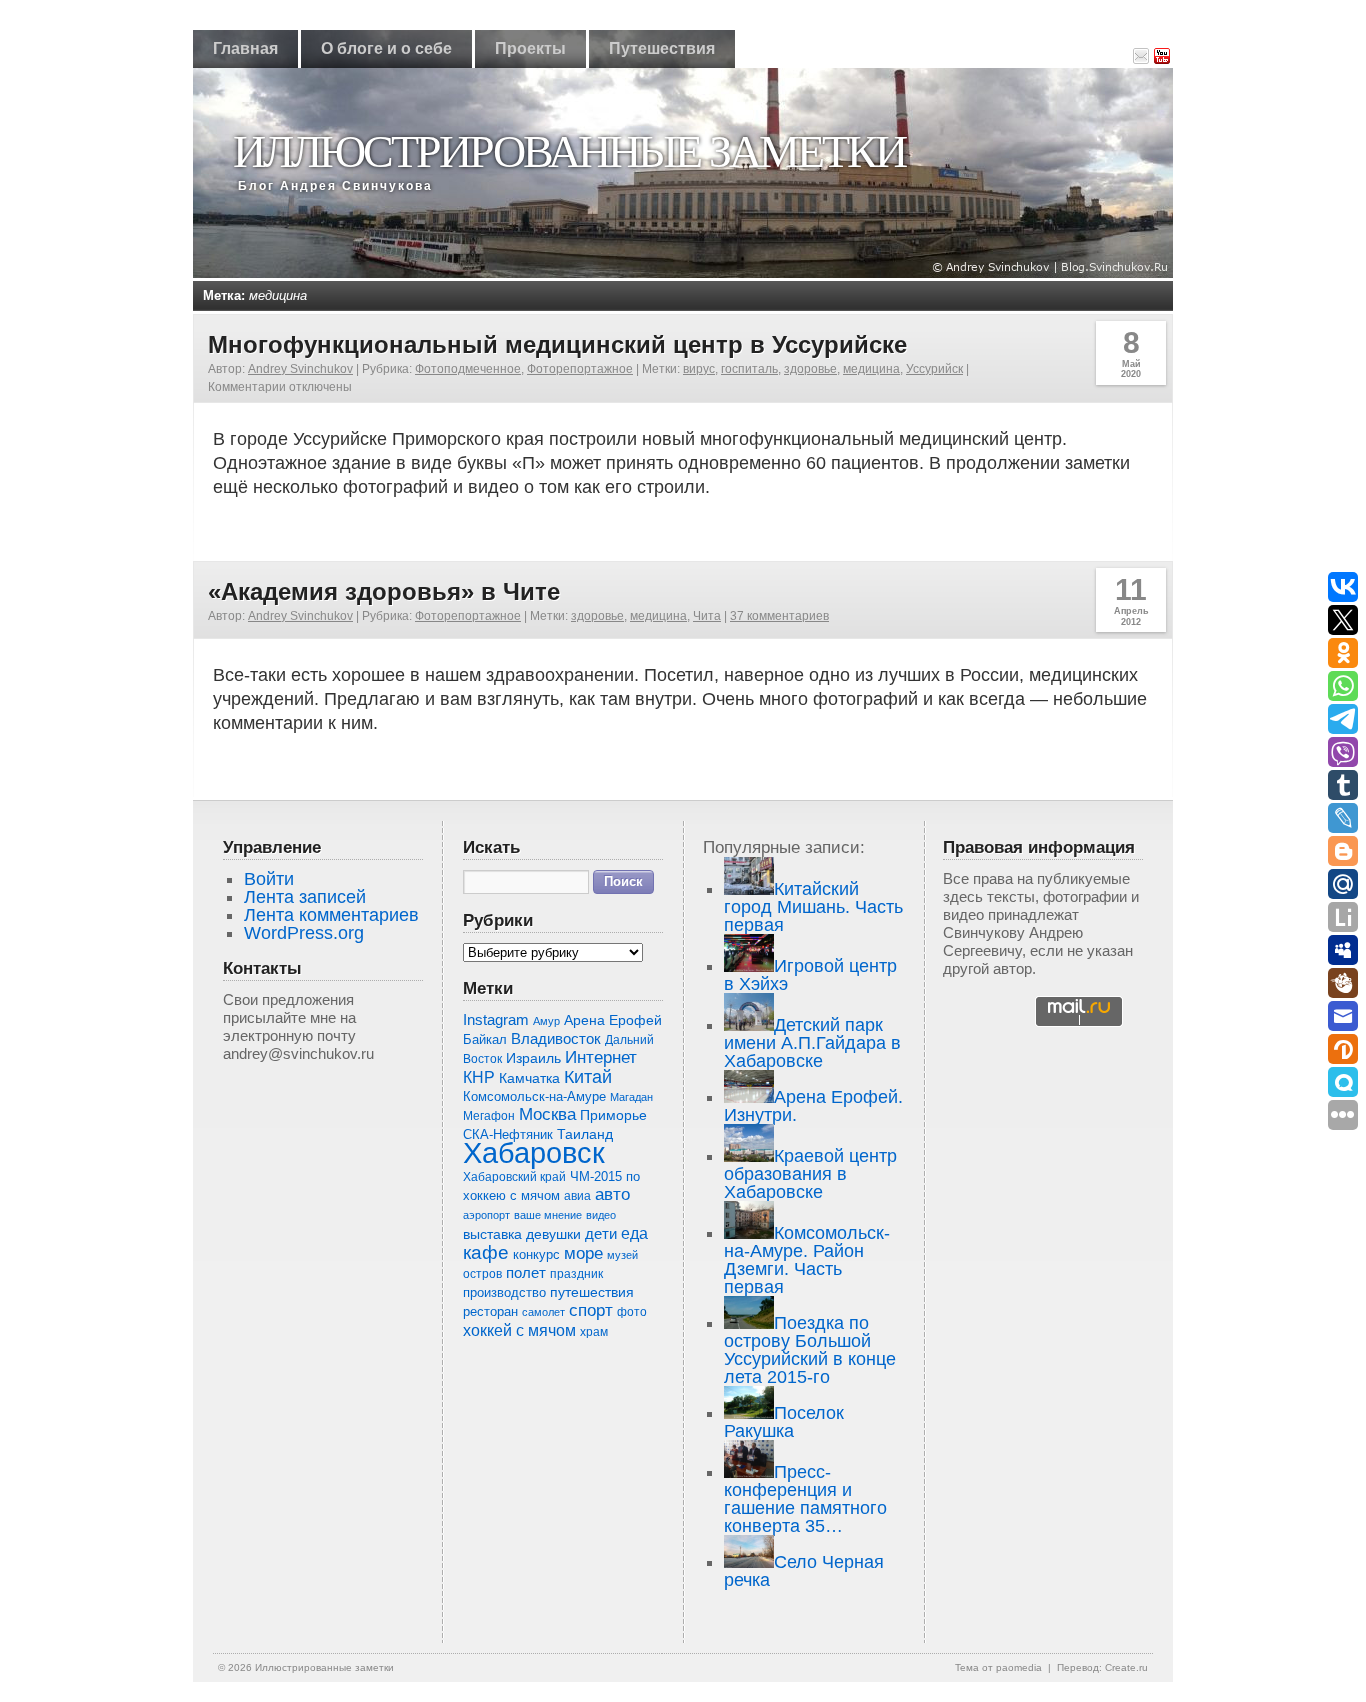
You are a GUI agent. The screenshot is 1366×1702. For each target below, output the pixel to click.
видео (601, 1215)
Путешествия (662, 48)
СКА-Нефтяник (508, 1134)
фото (632, 1311)
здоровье (810, 369)
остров (482, 1274)
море (583, 1253)
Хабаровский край (514, 1177)
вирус (699, 369)
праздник (576, 1274)
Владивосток (556, 1039)
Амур (546, 1021)
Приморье (613, 1115)
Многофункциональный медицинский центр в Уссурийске (557, 344)
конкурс (536, 1254)
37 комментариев (779, 616)
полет (526, 1273)
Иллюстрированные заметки (569, 151)
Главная (245, 48)
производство (504, 1292)
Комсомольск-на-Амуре (534, 1096)
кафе (486, 1252)
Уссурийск (934, 369)
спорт (591, 1310)
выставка (492, 1234)
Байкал (485, 1039)
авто (612, 1194)
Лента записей (305, 897)
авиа (577, 1196)
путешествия (592, 1292)
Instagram (496, 1020)
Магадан (631, 1097)
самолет (543, 1312)
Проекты (530, 48)
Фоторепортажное (580, 369)
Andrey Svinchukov (300, 369)
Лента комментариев (331, 915)
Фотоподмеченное (468, 369)
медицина (871, 369)
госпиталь (749, 369)
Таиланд (585, 1134)
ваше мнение (548, 1215)
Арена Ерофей (613, 1020)
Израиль (533, 1058)
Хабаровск (534, 1152)
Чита (707, 616)
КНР (479, 1077)
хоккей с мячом (519, 1330)
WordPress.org (304, 933)
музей (622, 1255)
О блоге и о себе (386, 48)
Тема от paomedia (998, 1667)
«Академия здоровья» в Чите (384, 591)
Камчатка (529, 1078)
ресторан (490, 1311)
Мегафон (489, 1116)
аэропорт (486, 1215)
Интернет (601, 1057)
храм (594, 1332)
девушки (553, 1234)
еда (634, 1233)
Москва (547, 1114)
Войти (269, 879)
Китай (588, 1077)
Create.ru (1126, 1667)
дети (601, 1233)
